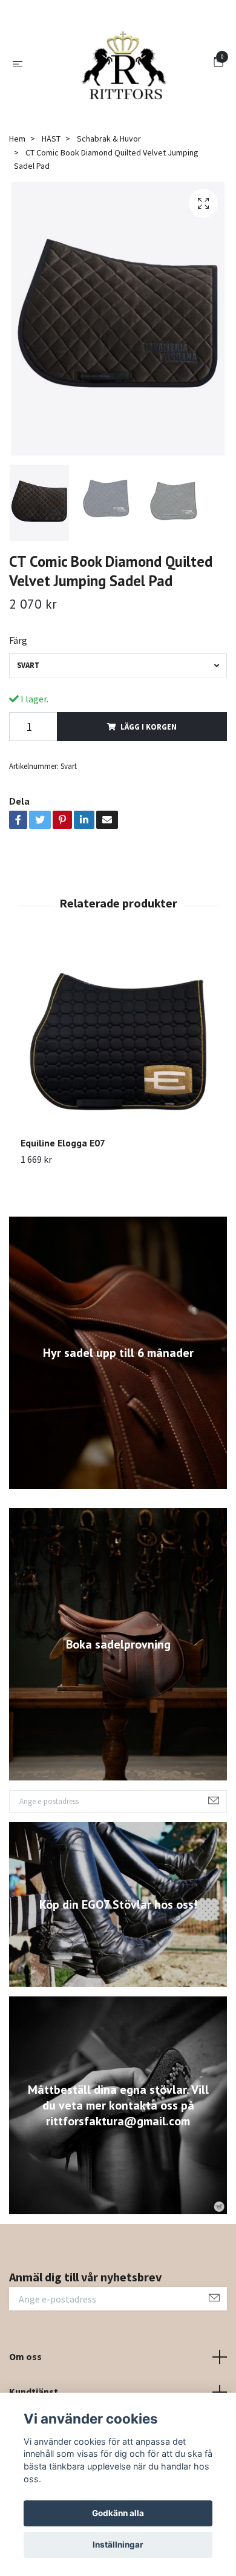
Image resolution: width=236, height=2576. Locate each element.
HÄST (51, 218)
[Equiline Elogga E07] (118, 1119)
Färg (18, 719)
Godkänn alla (118, 2513)
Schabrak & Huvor (109, 218)
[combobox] (118, 745)
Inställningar (118, 2545)
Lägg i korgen (149, 806)
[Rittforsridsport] (109, 111)
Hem (17, 218)
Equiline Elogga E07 (63, 1222)
